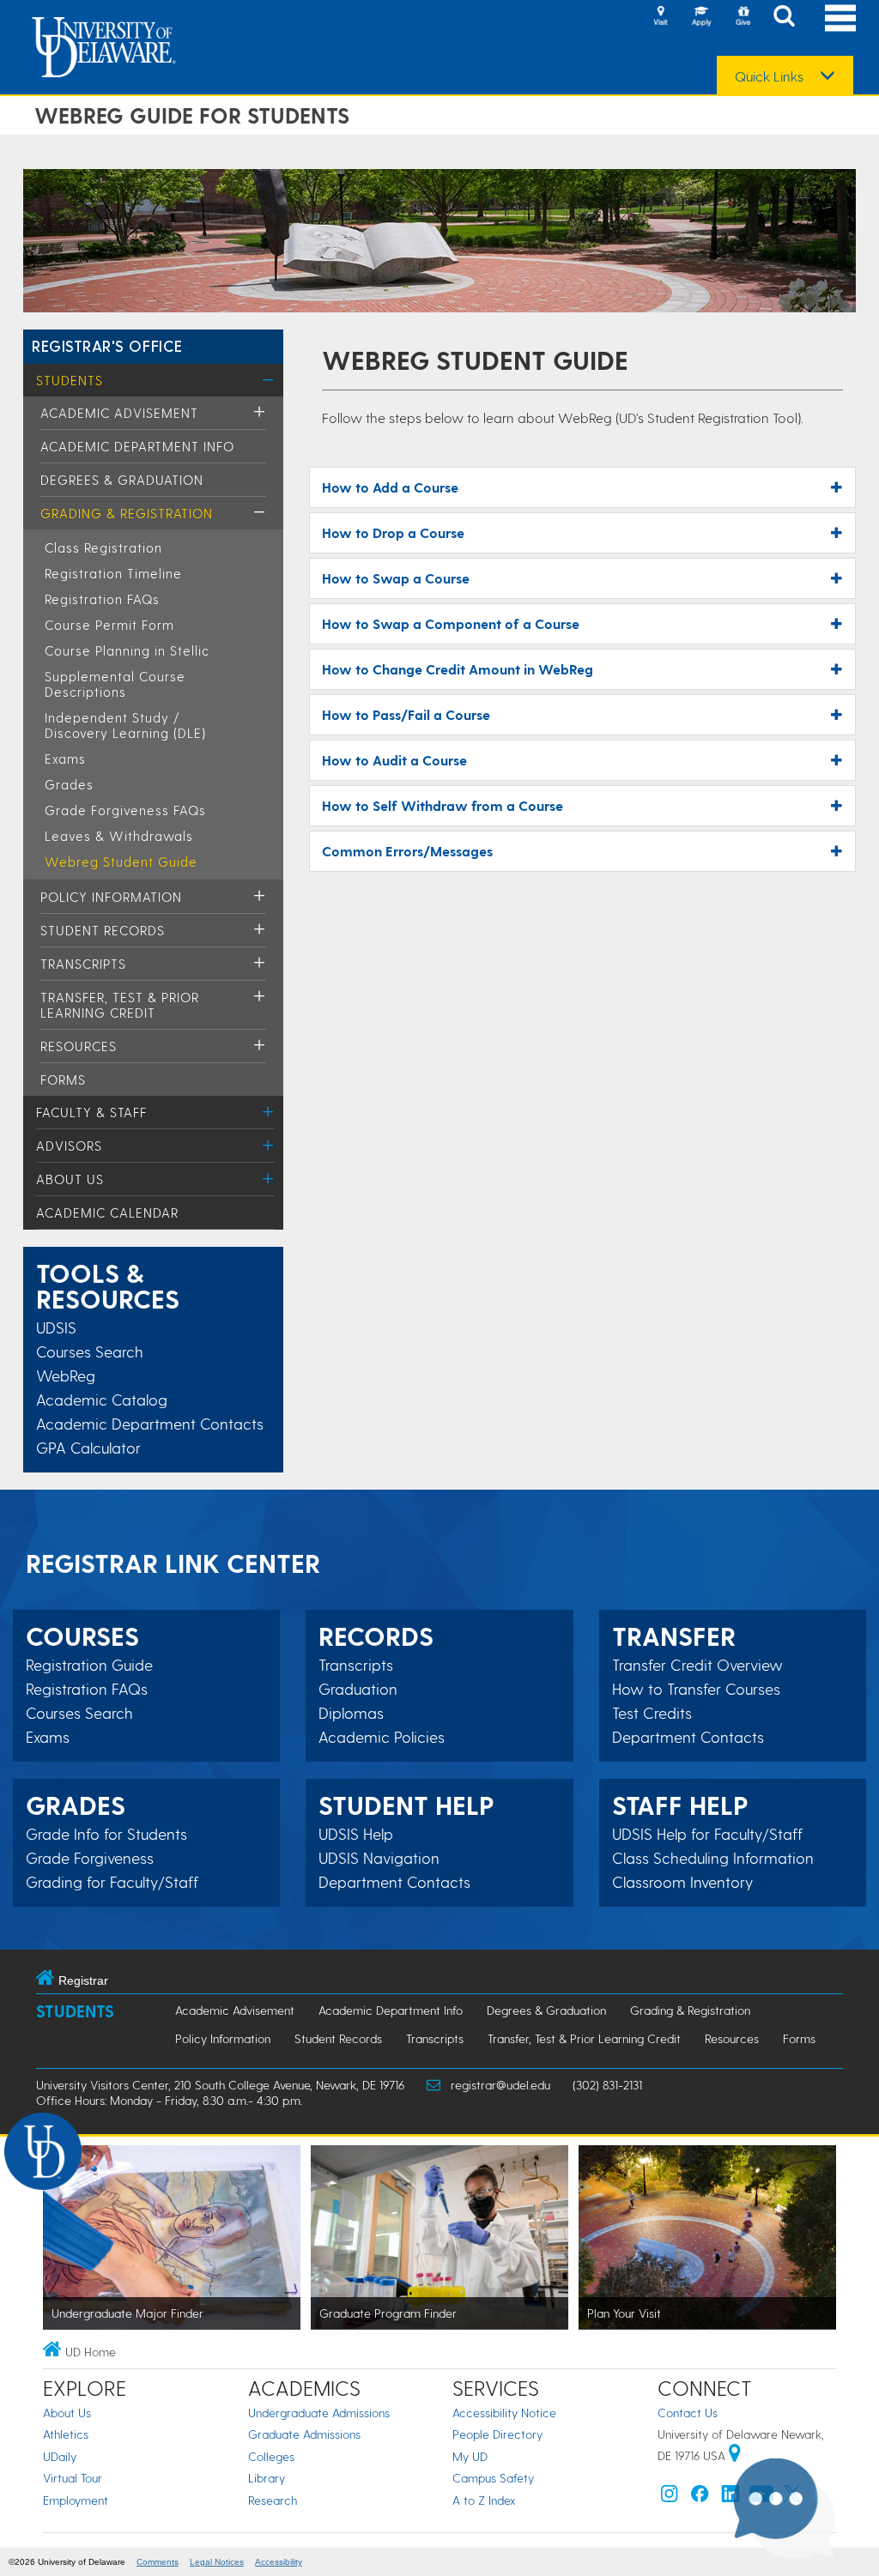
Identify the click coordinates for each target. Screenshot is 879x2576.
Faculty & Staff (91, 1112)
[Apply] (701, 17)
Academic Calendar (107, 1212)
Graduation (358, 1689)
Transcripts (83, 964)
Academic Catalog (102, 1399)
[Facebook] (700, 2497)
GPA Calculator (88, 1447)
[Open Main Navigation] (840, 18)
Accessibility (279, 2562)
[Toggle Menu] (268, 380)
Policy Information (111, 897)
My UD (470, 2456)
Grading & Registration (127, 513)
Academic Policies (382, 1737)
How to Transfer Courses (696, 1689)
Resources (79, 1046)
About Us (70, 1179)
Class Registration (103, 547)
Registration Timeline (113, 573)
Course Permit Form (109, 625)
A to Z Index (484, 2500)
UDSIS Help (356, 1834)
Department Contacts (394, 1882)
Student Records (103, 930)
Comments (158, 2562)
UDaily (60, 2456)
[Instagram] (670, 2497)
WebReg (66, 1375)
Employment (76, 2500)
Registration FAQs (102, 599)
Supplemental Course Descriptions (115, 684)
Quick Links (769, 76)
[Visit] (660, 17)
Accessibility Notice (504, 2413)
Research (273, 2500)
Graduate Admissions (304, 2434)
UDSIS (56, 1327)
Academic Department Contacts (150, 1423)
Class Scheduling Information (713, 1858)
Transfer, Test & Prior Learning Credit (120, 1005)
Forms (63, 1079)
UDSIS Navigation (379, 1858)
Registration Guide (89, 1665)
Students (70, 380)
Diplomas (351, 1713)
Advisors (69, 1146)
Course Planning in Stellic (127, 650)
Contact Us (688, 2413)
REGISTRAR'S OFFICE (107, 345)
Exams (65, 759)
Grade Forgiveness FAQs (125, 810)
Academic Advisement (119, 413)
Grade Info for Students (106, 1834)
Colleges (271, 2456)
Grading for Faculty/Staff (112, 1882)
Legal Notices (217, 2562)
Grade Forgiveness (90, 1858)
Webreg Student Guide (121, 862)
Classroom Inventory (682, 1882)
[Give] (743, 17)
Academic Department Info (137, 446)
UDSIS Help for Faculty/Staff (707, 1834)
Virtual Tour (73, 2478)
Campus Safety (493, 2478)
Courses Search (90, 1351)
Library (267, 2478)
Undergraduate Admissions (319, 2413)
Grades (69, 784)
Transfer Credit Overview (697, 1665)
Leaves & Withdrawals (119, 836)
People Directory (497, 2434)
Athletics (66, 2434)
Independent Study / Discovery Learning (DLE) (125, 725)
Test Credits (652, 1713)
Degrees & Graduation (122, 480)
